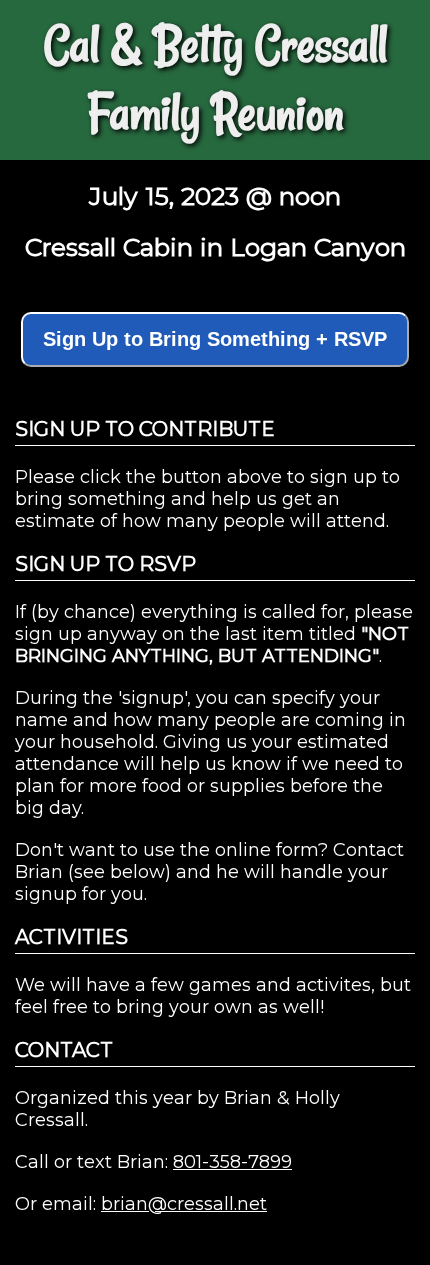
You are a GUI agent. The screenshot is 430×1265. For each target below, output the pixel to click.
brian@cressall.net (184, 1204)
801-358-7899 (232, 1162)
